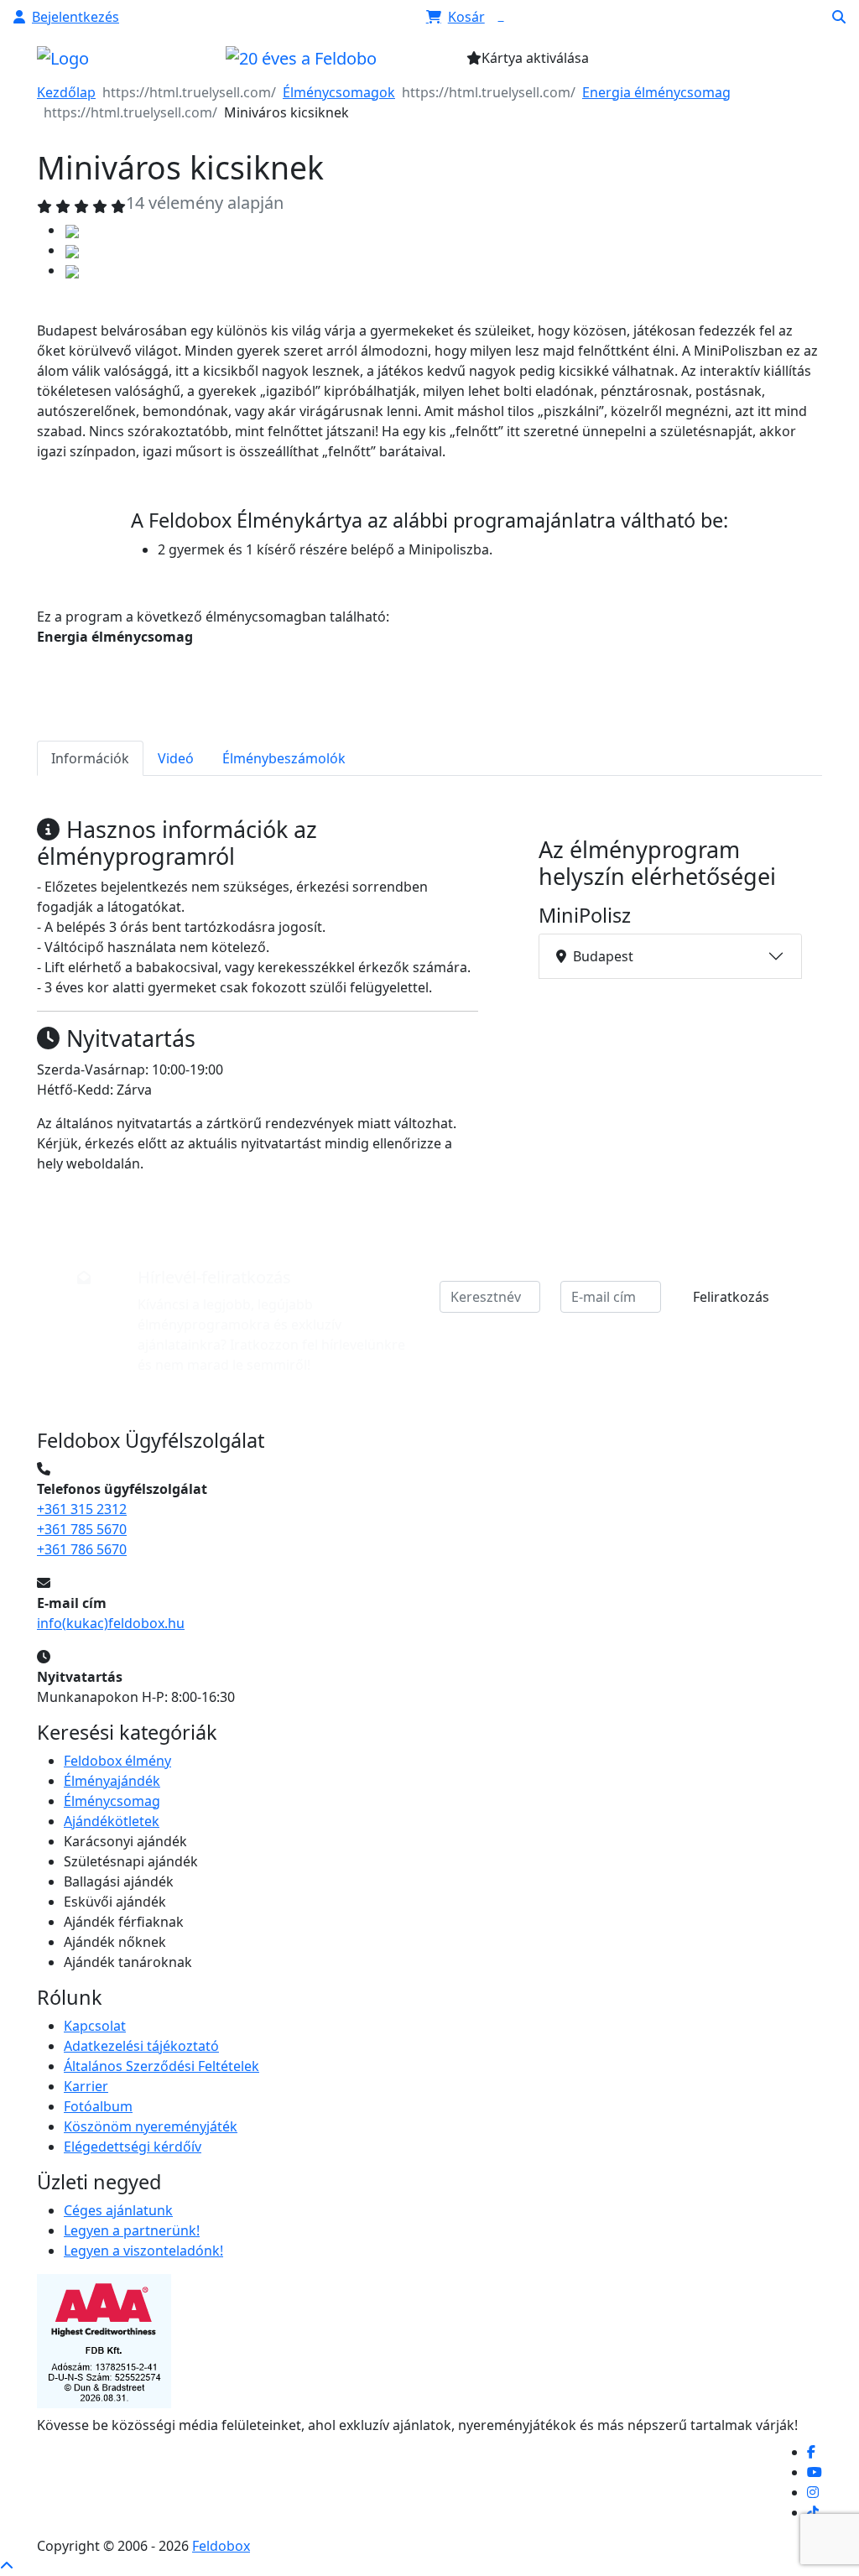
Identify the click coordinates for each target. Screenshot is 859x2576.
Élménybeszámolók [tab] (284, 758)
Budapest (603, 956)
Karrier (86, 2086)
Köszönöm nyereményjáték (151, 2126)
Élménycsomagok (339, 92)
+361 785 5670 (82, 1529)
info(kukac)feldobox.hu (111, 1623)
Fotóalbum (98, 2106)
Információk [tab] (90, 758)
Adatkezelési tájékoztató (141, 2046)
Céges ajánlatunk (118, 2210)
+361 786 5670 (82, 1549)
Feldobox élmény (117, 1761)
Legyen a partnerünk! (132, 2230)
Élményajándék (112, 1781)
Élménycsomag (112, 1801)
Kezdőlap (66, 92)
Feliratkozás (731, 1297)
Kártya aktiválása (535, 58)
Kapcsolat (95, 2026)
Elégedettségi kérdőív (133, 2147)
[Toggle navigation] (716, 63)
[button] (66, 17)
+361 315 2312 (82, 1509)
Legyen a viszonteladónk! (143, 2251)
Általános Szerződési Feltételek (161, 2066)
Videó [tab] (176, 758)
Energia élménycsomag (656, 92)
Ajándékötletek (112, 1821)
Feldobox (221, 2546)
